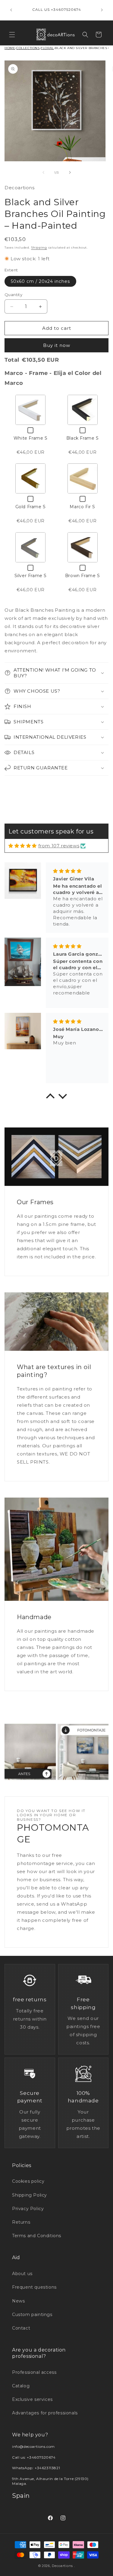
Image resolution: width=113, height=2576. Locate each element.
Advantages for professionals (45, 2413)
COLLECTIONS (28, 48)
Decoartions (62, 2566)
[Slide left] (43, 172)
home (10, 48)
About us (22, 2274)
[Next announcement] (102, 10)
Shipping (39, 247)
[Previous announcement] (11, 10)
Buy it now (57, 345)
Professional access (34, 2372)
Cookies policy (28, 2181)
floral (47, 48)
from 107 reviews (59, 846)
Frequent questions (34, 2287)
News (18, 2301)
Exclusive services (32, 2399)
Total (12, 360)
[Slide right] (70, 172)
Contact (21, 2328)
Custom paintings (32, 2315)
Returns (21, 2222)
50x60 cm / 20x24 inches (40, 281)
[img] (23, 846)
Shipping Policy (30, 2195)
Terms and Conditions (37, 2236)
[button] (12, 35)
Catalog (21, 2386)
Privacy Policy (28, 2209)
